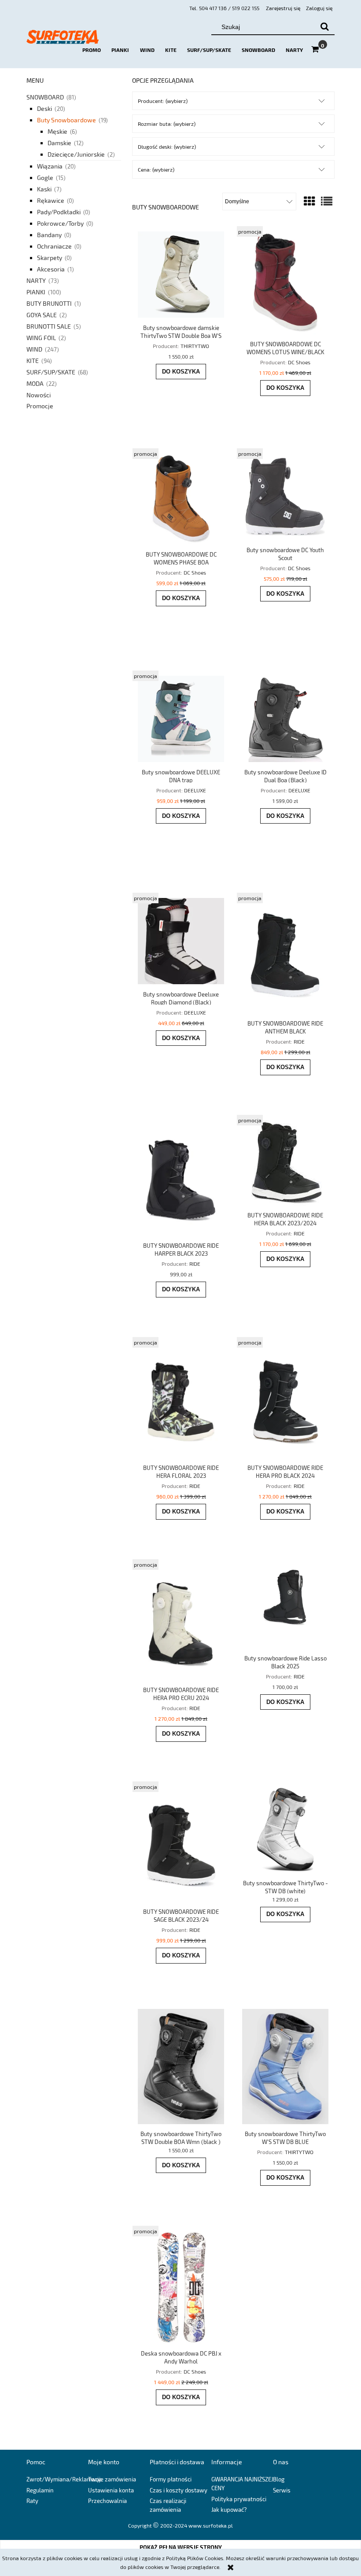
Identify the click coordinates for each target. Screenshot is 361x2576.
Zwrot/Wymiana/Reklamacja (64, 2479)
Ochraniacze (54, 246)
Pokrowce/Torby (60, 223)
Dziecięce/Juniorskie (76, 154)
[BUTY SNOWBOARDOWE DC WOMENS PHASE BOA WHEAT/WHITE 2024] (181, 499)
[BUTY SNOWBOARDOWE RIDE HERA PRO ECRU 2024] (181, 1622)
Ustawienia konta (111, 2490)
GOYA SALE (42, 315)
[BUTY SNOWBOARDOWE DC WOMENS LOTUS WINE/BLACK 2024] (285, 283)
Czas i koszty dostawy (179, 2490)
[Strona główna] (63, 40)
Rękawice (51, 200)
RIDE (299, 1041)
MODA (35, 383)
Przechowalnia (107, 2501)
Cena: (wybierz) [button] (156, 169)
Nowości (39, 395)
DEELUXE (195, 790)
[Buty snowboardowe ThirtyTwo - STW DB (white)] (285, 1830)
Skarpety (50, 258)
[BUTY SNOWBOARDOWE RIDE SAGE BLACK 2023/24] (181, 1844)
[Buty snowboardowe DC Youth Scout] (285, 497)
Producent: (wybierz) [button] (163, 101)
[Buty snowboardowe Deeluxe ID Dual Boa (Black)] (285, 719)
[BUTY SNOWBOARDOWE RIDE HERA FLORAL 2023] (181, 1400)
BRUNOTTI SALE (49, 326)
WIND (34, 349)
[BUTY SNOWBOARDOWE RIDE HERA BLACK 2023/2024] (285, 1163)
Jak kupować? (229, 2510)
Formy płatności (171, 2479)
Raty (32, 2501)
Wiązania (50, 166)
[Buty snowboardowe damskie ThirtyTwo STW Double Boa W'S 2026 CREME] (181, 275)
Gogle (45, 178)
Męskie (57, 131)
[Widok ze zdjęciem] (309, 201)
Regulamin (40, 2490)
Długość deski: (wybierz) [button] (167, 147)
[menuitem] (92, 50)
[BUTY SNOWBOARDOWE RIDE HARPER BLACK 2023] (181, 1178)
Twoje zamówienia (112, 2479)
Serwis (282, 2490)
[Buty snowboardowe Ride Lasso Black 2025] (285, 1606)
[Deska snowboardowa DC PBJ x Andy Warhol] (181, 2287)
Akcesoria (51, 269)
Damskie (59, 143)
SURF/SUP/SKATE (51, 372)
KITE (33, 361)
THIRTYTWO (195, 346)
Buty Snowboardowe (66, 120)
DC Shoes (299, 362)
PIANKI (36, 292)
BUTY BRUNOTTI (49, 303)
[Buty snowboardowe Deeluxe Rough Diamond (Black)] (181, 941)
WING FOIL (41, 338)
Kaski (44, 189)
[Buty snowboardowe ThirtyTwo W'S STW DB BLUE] (285, 2066)
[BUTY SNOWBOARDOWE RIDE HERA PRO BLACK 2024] (285, 1400)
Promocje (40, 406)
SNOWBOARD (45, 97)
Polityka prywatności (239, 2499)
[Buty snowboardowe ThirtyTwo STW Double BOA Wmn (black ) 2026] (181, 2066)
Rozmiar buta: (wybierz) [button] (167, 124)
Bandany (49, 235)
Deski (44, 108)
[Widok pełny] (327, 201)
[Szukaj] (324, 27)
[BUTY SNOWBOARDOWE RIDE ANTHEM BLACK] (285, 956)
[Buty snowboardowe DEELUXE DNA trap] (181, 719)
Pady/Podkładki (59, 212)
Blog (279, 2479)
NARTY (36, 280)
